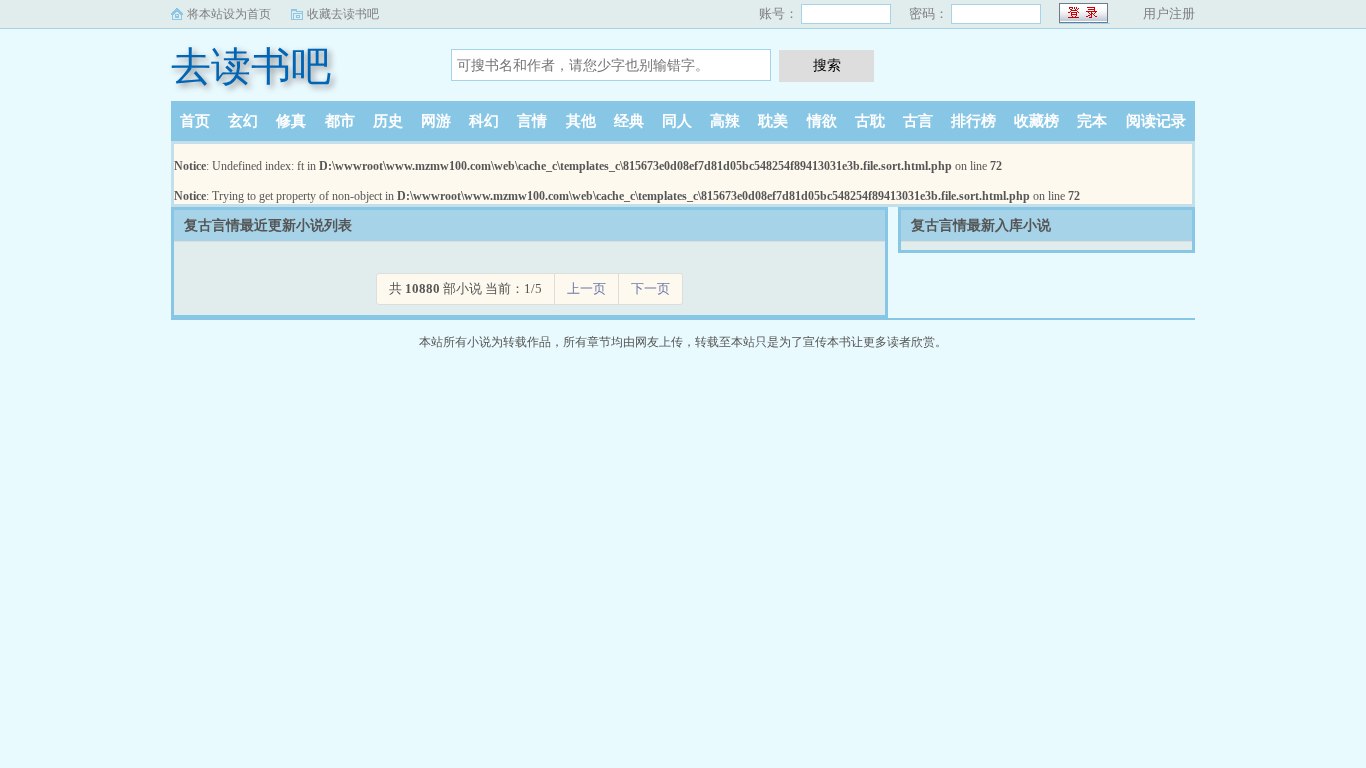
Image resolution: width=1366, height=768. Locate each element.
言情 (532, 121)
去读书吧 (251, 66)
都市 (340, 121)
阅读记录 (1156, 121)
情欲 (822, 121)
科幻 (484, 121)
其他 (581, 121)
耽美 (773, 121)
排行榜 (973, 121)
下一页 (650, 288)
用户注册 (1169, 13)
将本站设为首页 (229, 14)
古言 (918, 121)
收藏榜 (1036, 121)
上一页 (586, 288)
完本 (1092, 121)
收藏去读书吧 (343, 14)
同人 (677, 121)
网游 (436, 121)
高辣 (725, 121)
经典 (629, 121)
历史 (388, 121)
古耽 (870, 121)
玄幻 (243, 121)
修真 (291, 121)
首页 (195, 121)
